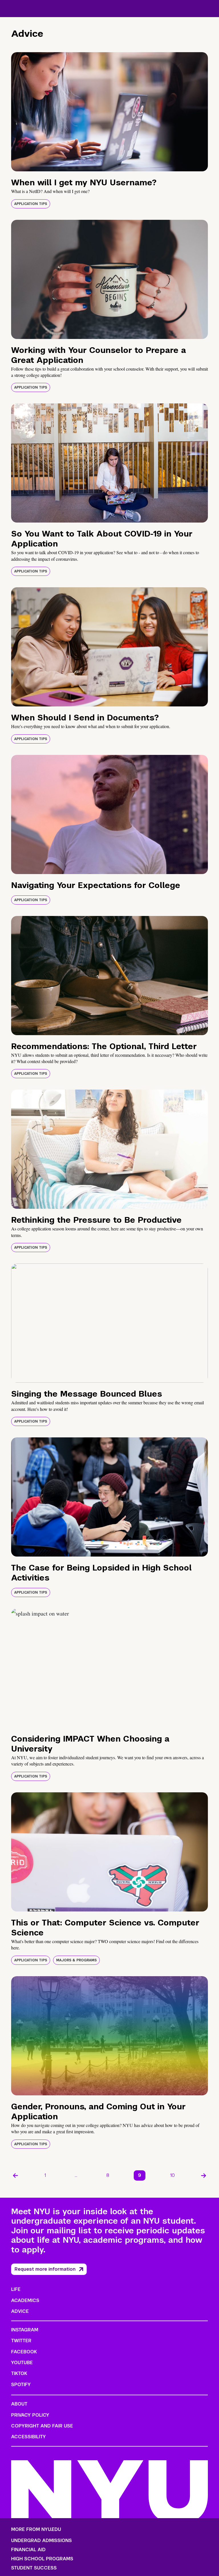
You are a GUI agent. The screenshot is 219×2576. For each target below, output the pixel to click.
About (19, 2404)
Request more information (45, 2269)
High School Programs (42, 2559)
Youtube (22, 2363)
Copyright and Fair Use (42, 2426)
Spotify (21, 2385)
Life (16, 2289)
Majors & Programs (76, 1960)
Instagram (25, 2330)
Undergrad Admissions (41, 2541)
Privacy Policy (30, 2415)
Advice (20, 2311)
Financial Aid (28, 2550)
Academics (25, 2300)
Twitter (21, 2341)
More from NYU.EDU (36, 2529)
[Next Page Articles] (204, 2175)
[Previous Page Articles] (15, 2175)
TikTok (19, 2373)
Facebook (24, 2352)
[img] (109, 112)
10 (173, 2175)
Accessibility (29, 2437)
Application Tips (31, 204)
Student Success (34, 2568)
